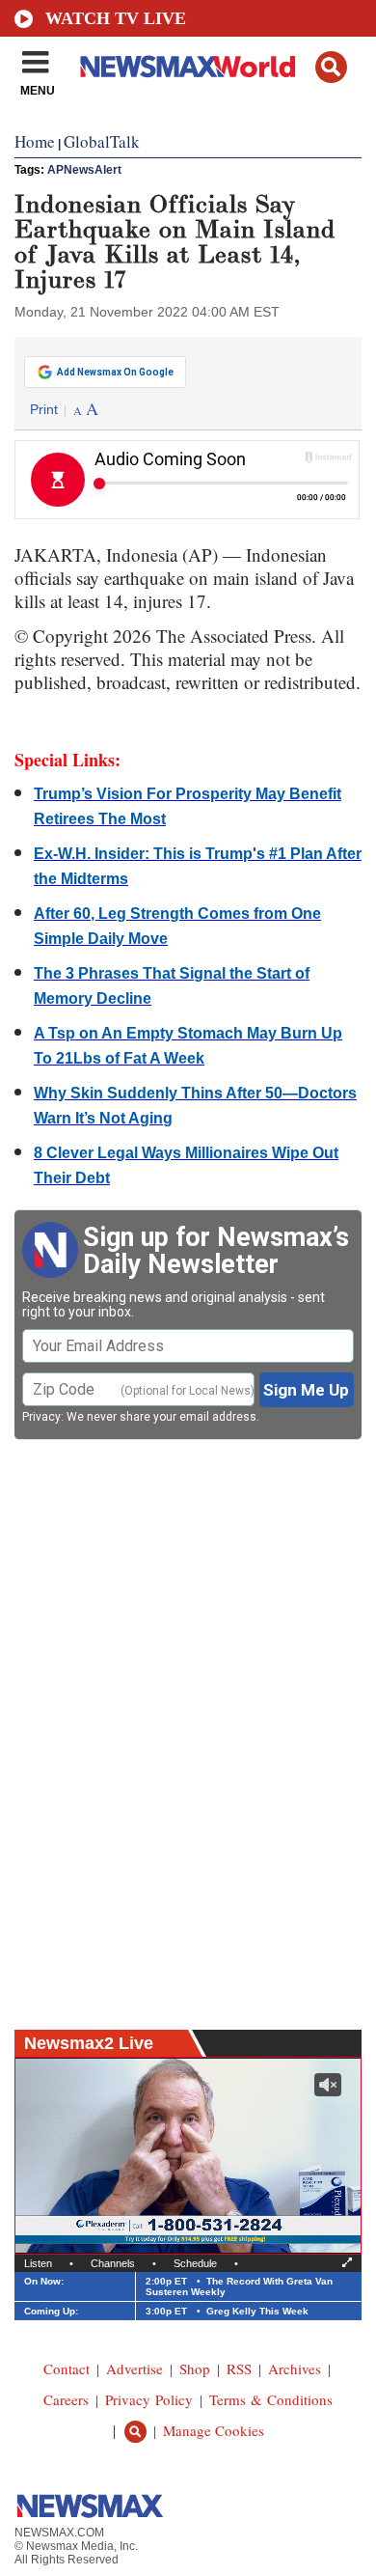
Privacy (41, 1417)
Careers (66, 2399)
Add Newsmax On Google (115, 372)
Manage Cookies (214, 2430)
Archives (295, 2368)
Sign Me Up (306, 1390)
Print (44, 409)
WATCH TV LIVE (116, 18)
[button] (331, 67)
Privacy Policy (149, 2399)
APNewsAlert (84, 170)
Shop (195, 2368)
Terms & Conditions (271, 2399)
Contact (67, 2368)
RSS (239, 2368)
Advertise (134, 2368)
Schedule (195, 2263)
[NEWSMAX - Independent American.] (188, 66)
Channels (113, 2263)
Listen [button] (38, 2263)
